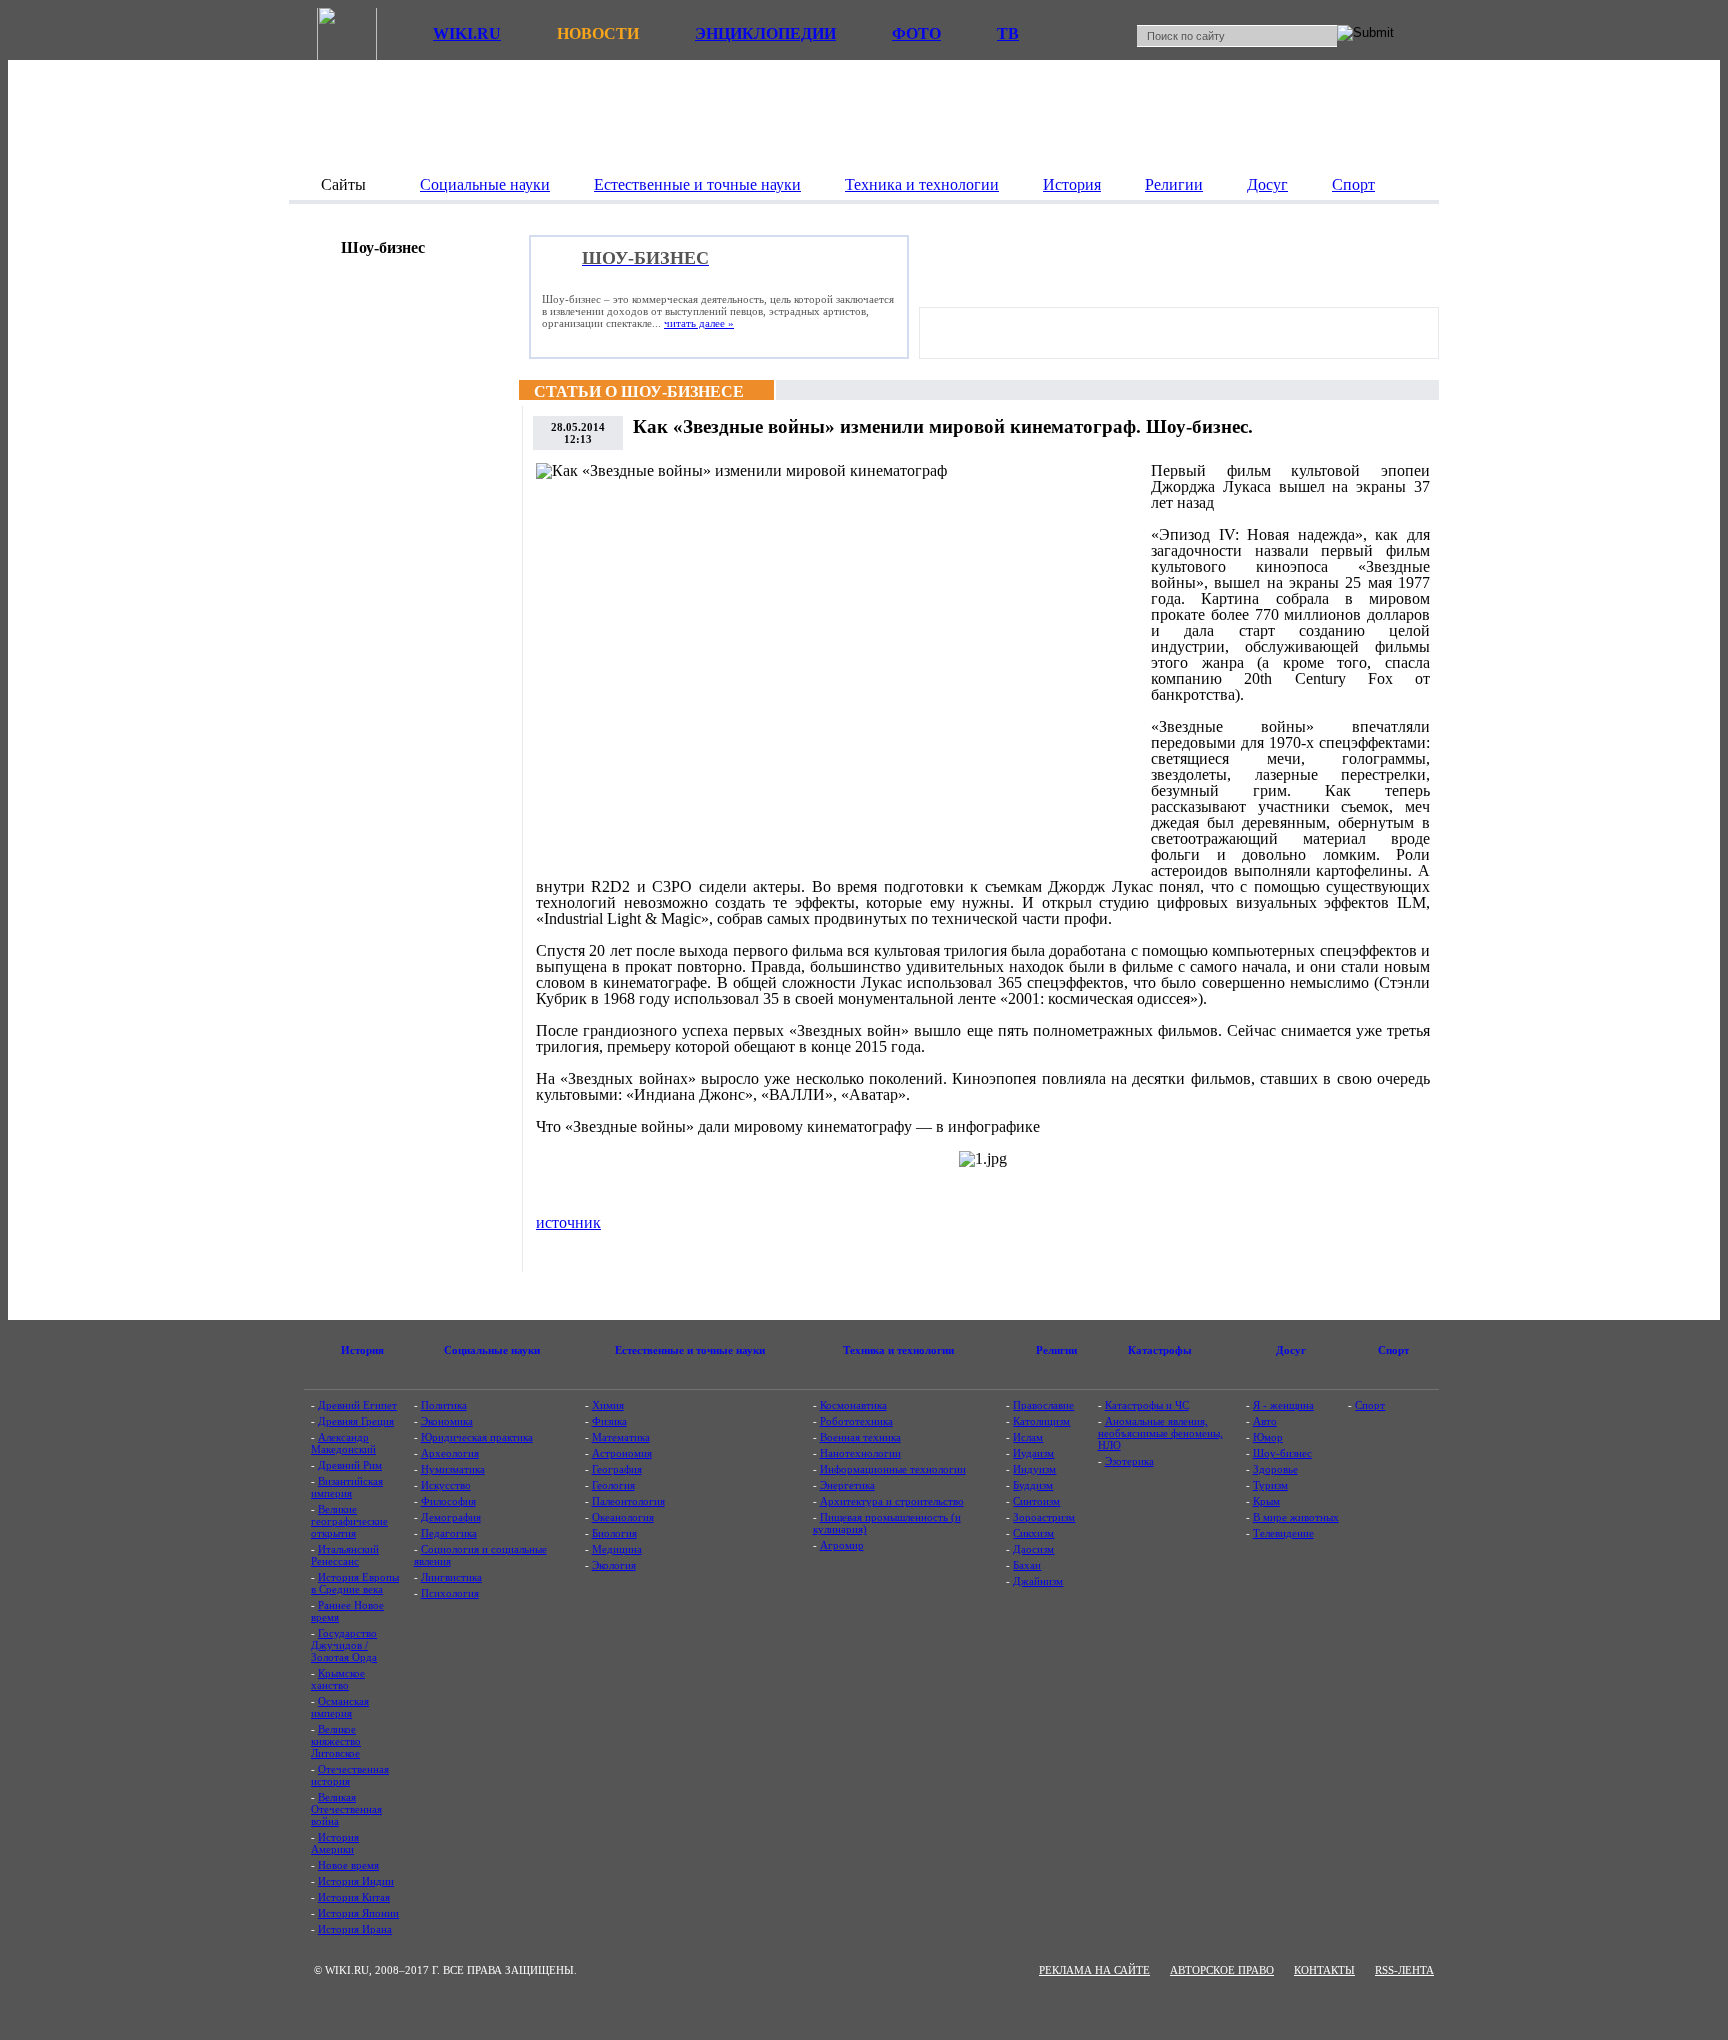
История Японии (358, 1913)
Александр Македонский (343, 1443)
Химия (608, 1405)
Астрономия (622, 1453)
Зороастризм (1044, 1517)
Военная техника (860, 1437)
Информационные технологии (893, 1469)
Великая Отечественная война (346, 1809)
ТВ (1008, 33)
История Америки (335, 1843)
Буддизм (1033, 1485)
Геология (613, 1485)
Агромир (842, 1545)
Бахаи (1027, 1565)
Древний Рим (350, 1465)
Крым (1266, 1501)
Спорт (1370, 1405)
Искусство (446, 1485)
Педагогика (449, 1533)
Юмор (1268, 1437)
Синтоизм (1036, 1501)
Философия (448, 1501)
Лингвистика (451, 1577)
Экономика (447, 1421)
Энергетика (847, 1485)
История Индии (356, 1881)
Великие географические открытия (349, 1521)
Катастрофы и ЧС (1147, 1405)
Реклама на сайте (1094, 1970)
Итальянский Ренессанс (345, 1555)
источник (568, 1222)
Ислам (1028, 1437)
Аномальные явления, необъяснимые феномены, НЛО (1160, 1433)
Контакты (1324, 1970)
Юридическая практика (477, 1437)
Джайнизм (1038, 1581)
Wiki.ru (467, 33)
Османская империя (340, 1707)
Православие (1043, 1405)
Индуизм (1034, 1469)
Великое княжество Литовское (336, 1741)
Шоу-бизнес (1282, 1453)
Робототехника (856, 1421)
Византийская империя (347, 1487)
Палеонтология (628, 1501)
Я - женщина (1283, 1405)
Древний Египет (357, 1405)
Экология (614, 1565)
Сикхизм (1033, 1533)
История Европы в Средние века (355, 1583)
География (617, 1469)
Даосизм (1033, 1549)
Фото (916, 33)
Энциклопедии (765, 33)
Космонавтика (853, 1405)
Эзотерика (1129, 1461)
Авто (1265, 1421)
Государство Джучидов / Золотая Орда (344, 1645)
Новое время (348, 1865)
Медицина (617, 1549)
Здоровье (1275, 1469)
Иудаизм (1033, 1453)
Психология (450, 1593)
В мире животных (1296, 1517)
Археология (450, 1453)
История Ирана (355, 1929)
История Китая (354, 1897)
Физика (609, 1421)
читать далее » (699, 323)
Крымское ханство (338, 1679)
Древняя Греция (356, 1421)
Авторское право (1222, 1970)
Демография (451, 1517)
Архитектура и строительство (892, 1501)
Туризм (1270, 1485)
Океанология (623, 1517)
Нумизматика (453, 1469)
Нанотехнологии (860, 1453)
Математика (621, 1437)
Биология (614, 1533)
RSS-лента (1404, 1970)
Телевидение (1283, 1533)
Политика (444, 1405)
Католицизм (1041, 1421)
